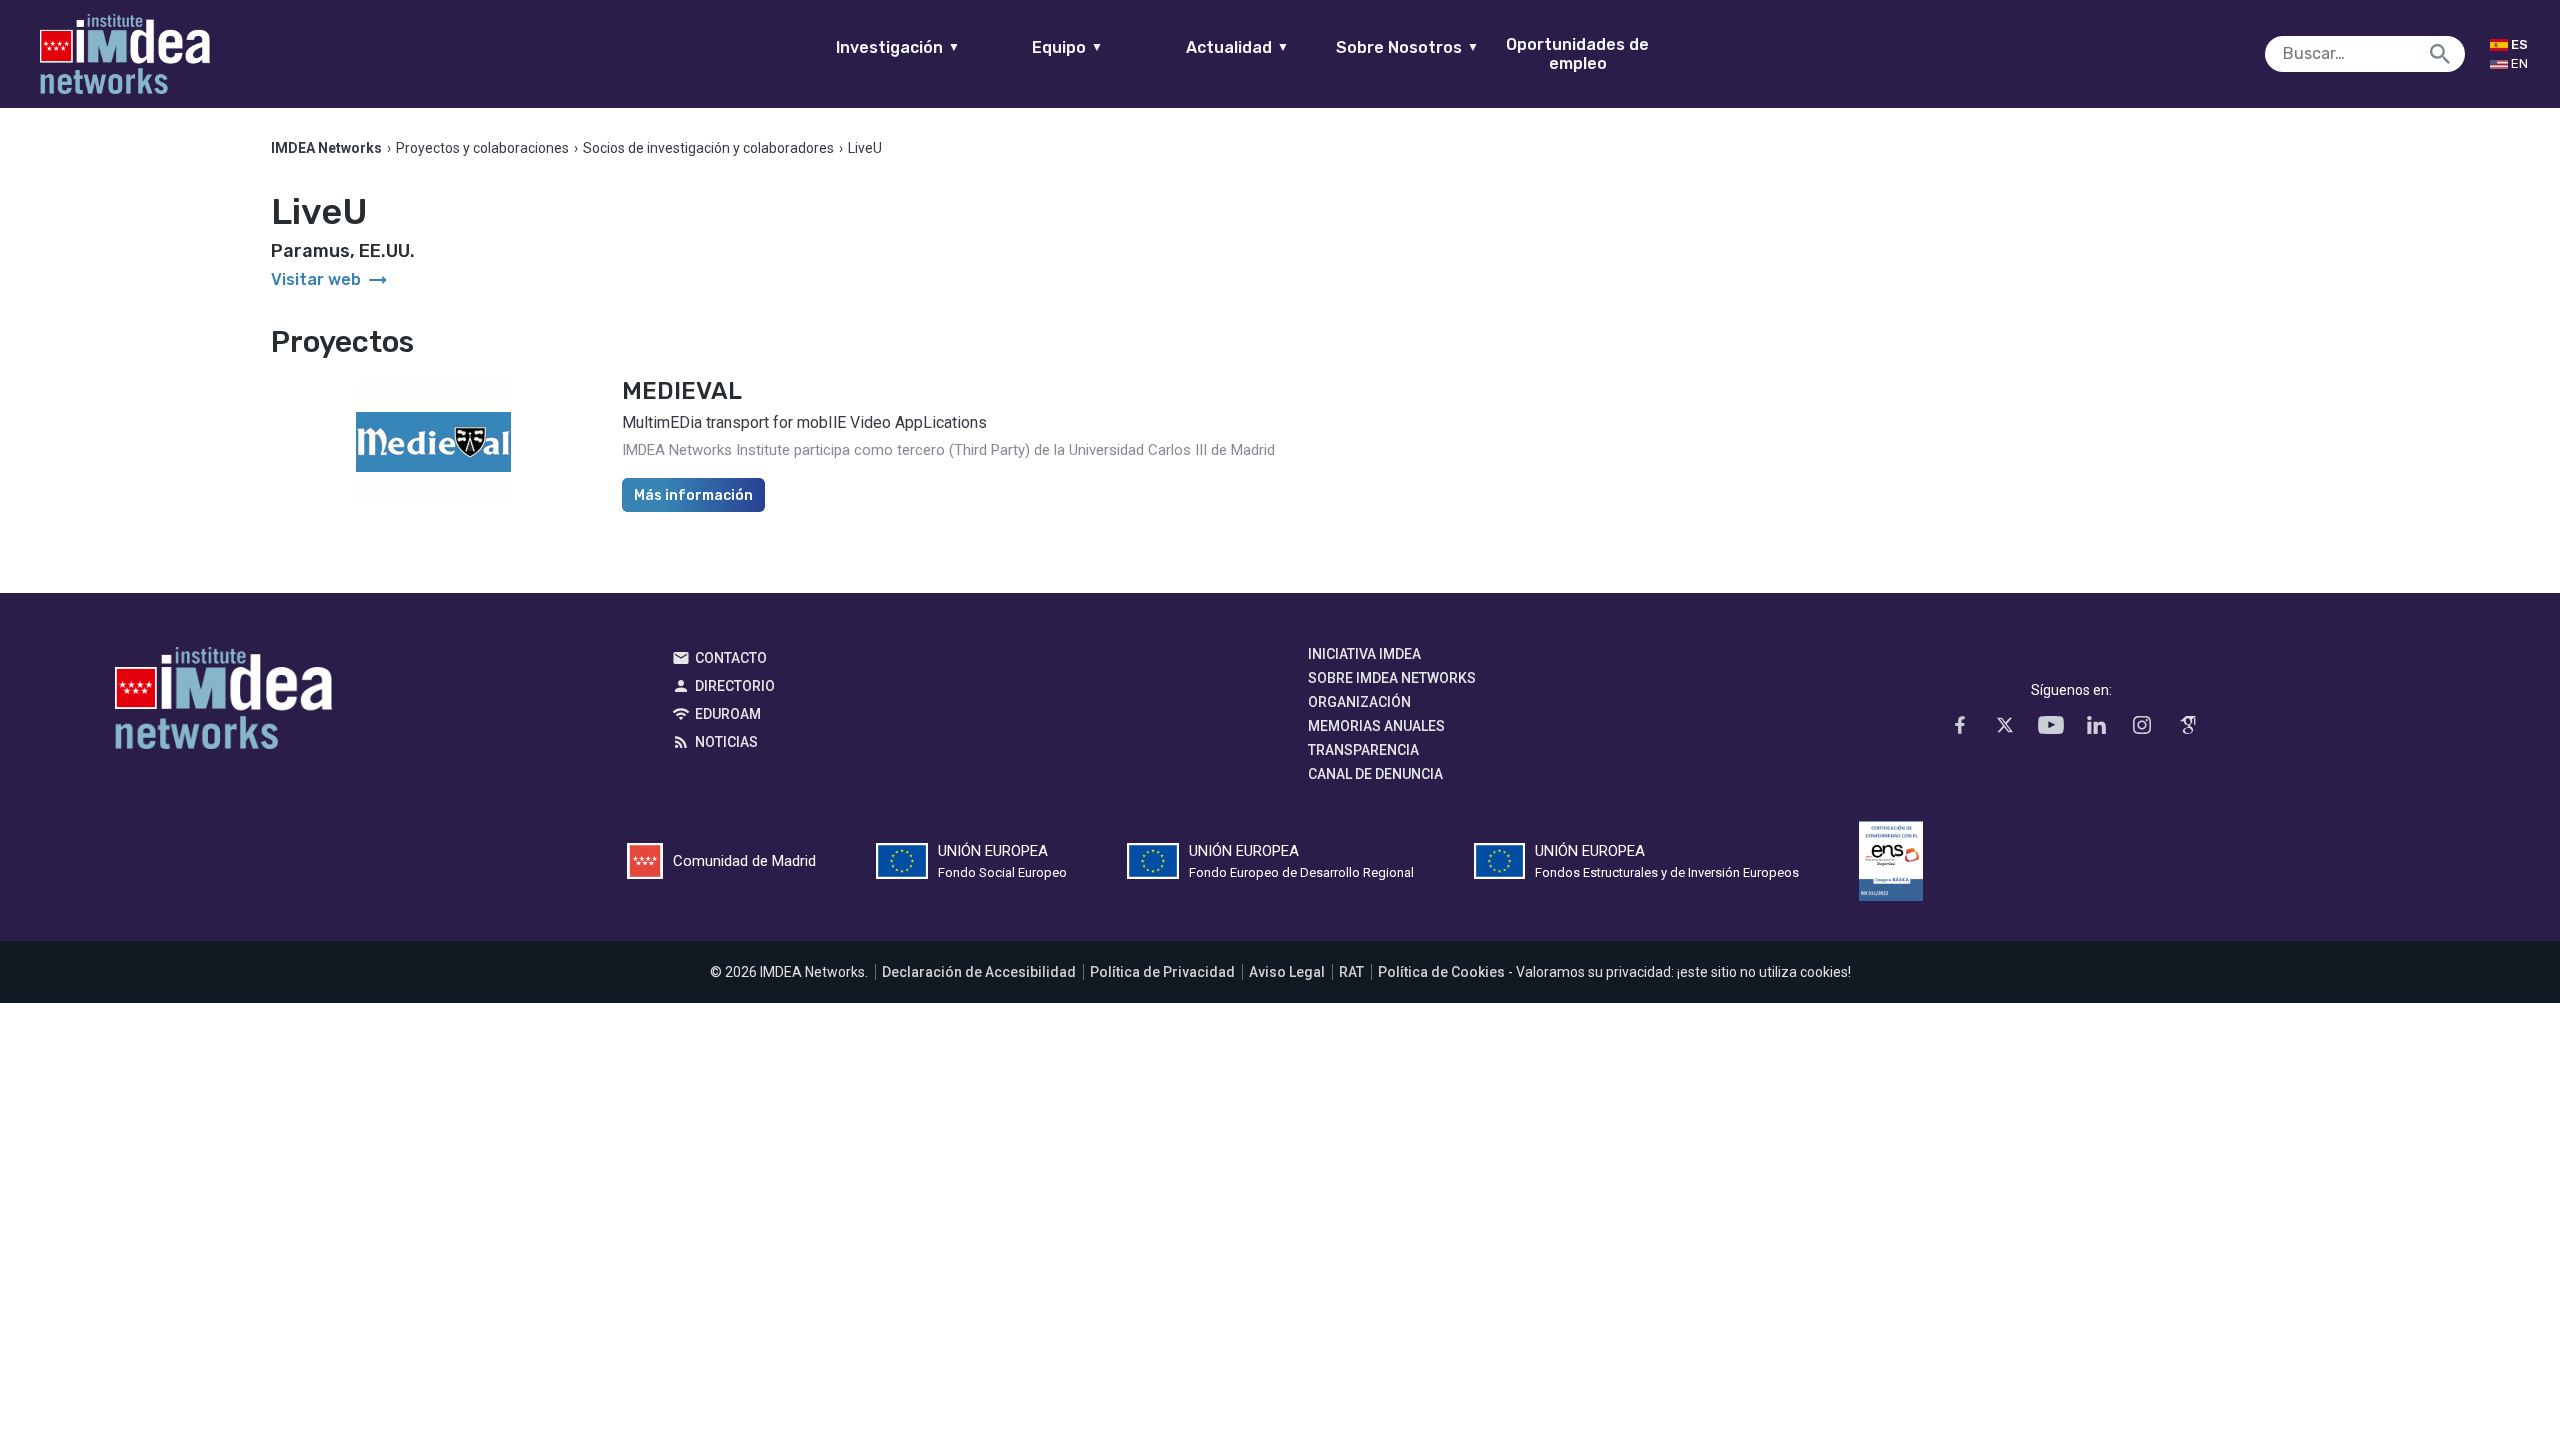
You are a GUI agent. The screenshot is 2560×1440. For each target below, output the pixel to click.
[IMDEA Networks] (125, 54)
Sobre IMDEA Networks (1392, 678)
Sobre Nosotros (1407, 47)
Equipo (1067, 47)
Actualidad (1237, 47)
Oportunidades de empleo (1577, 54)
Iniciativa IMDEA (1364, 654)
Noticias (726, 742)
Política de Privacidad (1162, 972)
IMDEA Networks (223, 703)
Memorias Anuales (1376, 726)
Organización (1359, 702)
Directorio (735, 686)
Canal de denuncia (1375, 774)
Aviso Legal (1287, 972)
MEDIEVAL (682, 391)
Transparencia (1363, 750)
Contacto (731, 658)
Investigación (898, 47)
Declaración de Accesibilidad (979, 972)
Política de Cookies (1441, 972)
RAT (1351, 972)
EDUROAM (728, 714)
